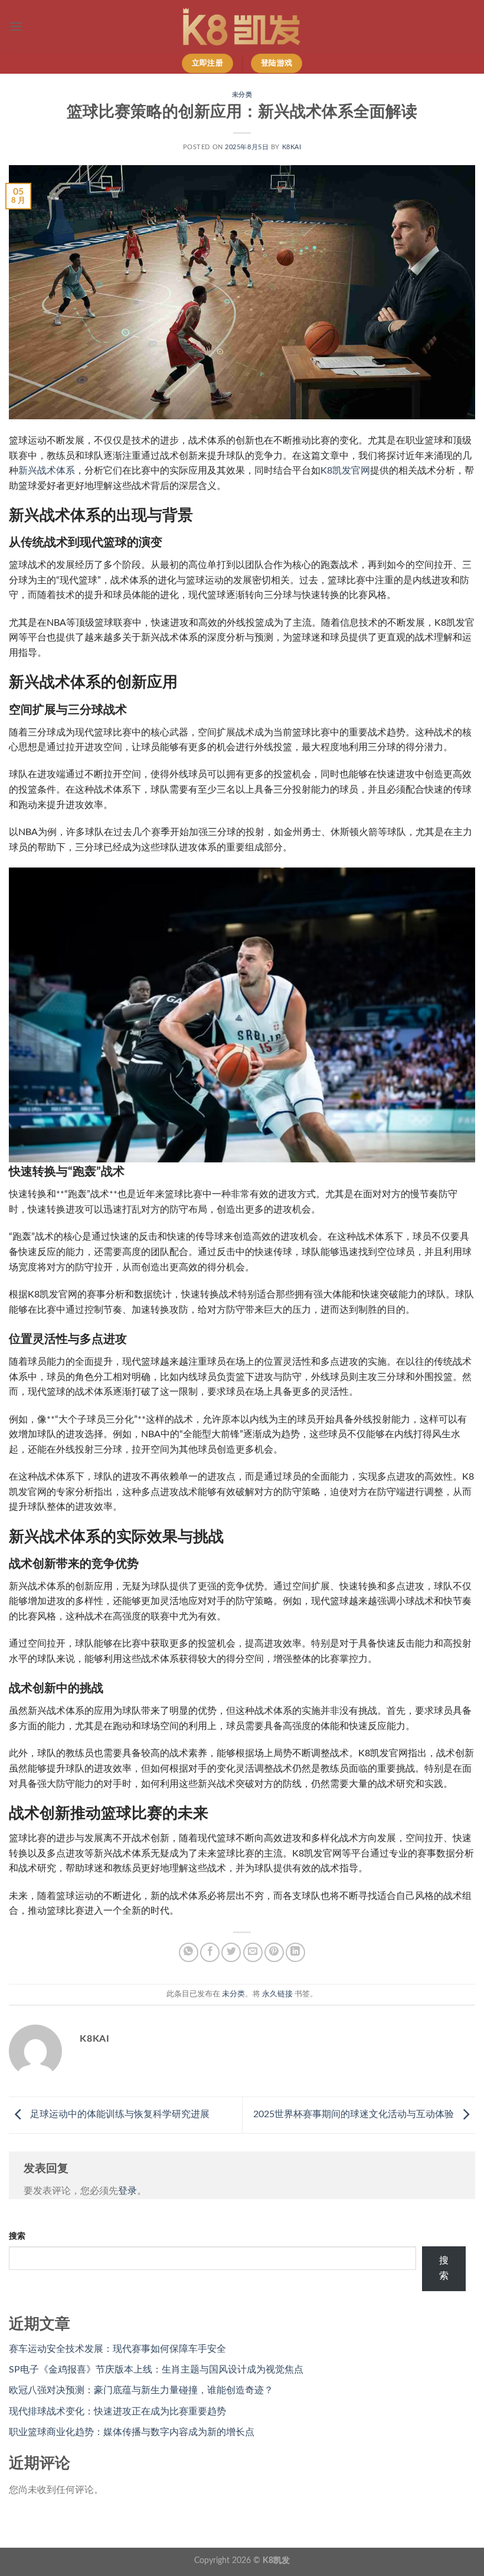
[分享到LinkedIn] (295, 1952)
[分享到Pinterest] (274, 1952)
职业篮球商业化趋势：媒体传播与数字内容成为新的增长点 (132, 2432)
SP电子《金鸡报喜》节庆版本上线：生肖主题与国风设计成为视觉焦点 (156, 2370)
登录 (127, 2191)
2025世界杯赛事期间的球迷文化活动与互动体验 (355, 2115)
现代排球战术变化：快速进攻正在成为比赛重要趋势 (117, 2411)
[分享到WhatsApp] (189, 1952)
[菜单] (16, 26)
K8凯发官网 (345, 471)
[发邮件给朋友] (253, 1952)
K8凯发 (276, 2560)
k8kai (292, 147)
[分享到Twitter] (231, 1952)
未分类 (242, 95)
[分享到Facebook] (210, 1952)
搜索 (17, 2236)
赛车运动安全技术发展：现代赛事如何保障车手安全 (117, 2349)
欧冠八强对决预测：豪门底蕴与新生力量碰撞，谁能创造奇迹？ (141, 2390)
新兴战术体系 (47, 471)
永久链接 (277, 1994)
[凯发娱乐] (242, 27)
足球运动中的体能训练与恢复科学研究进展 (119, 2115)
